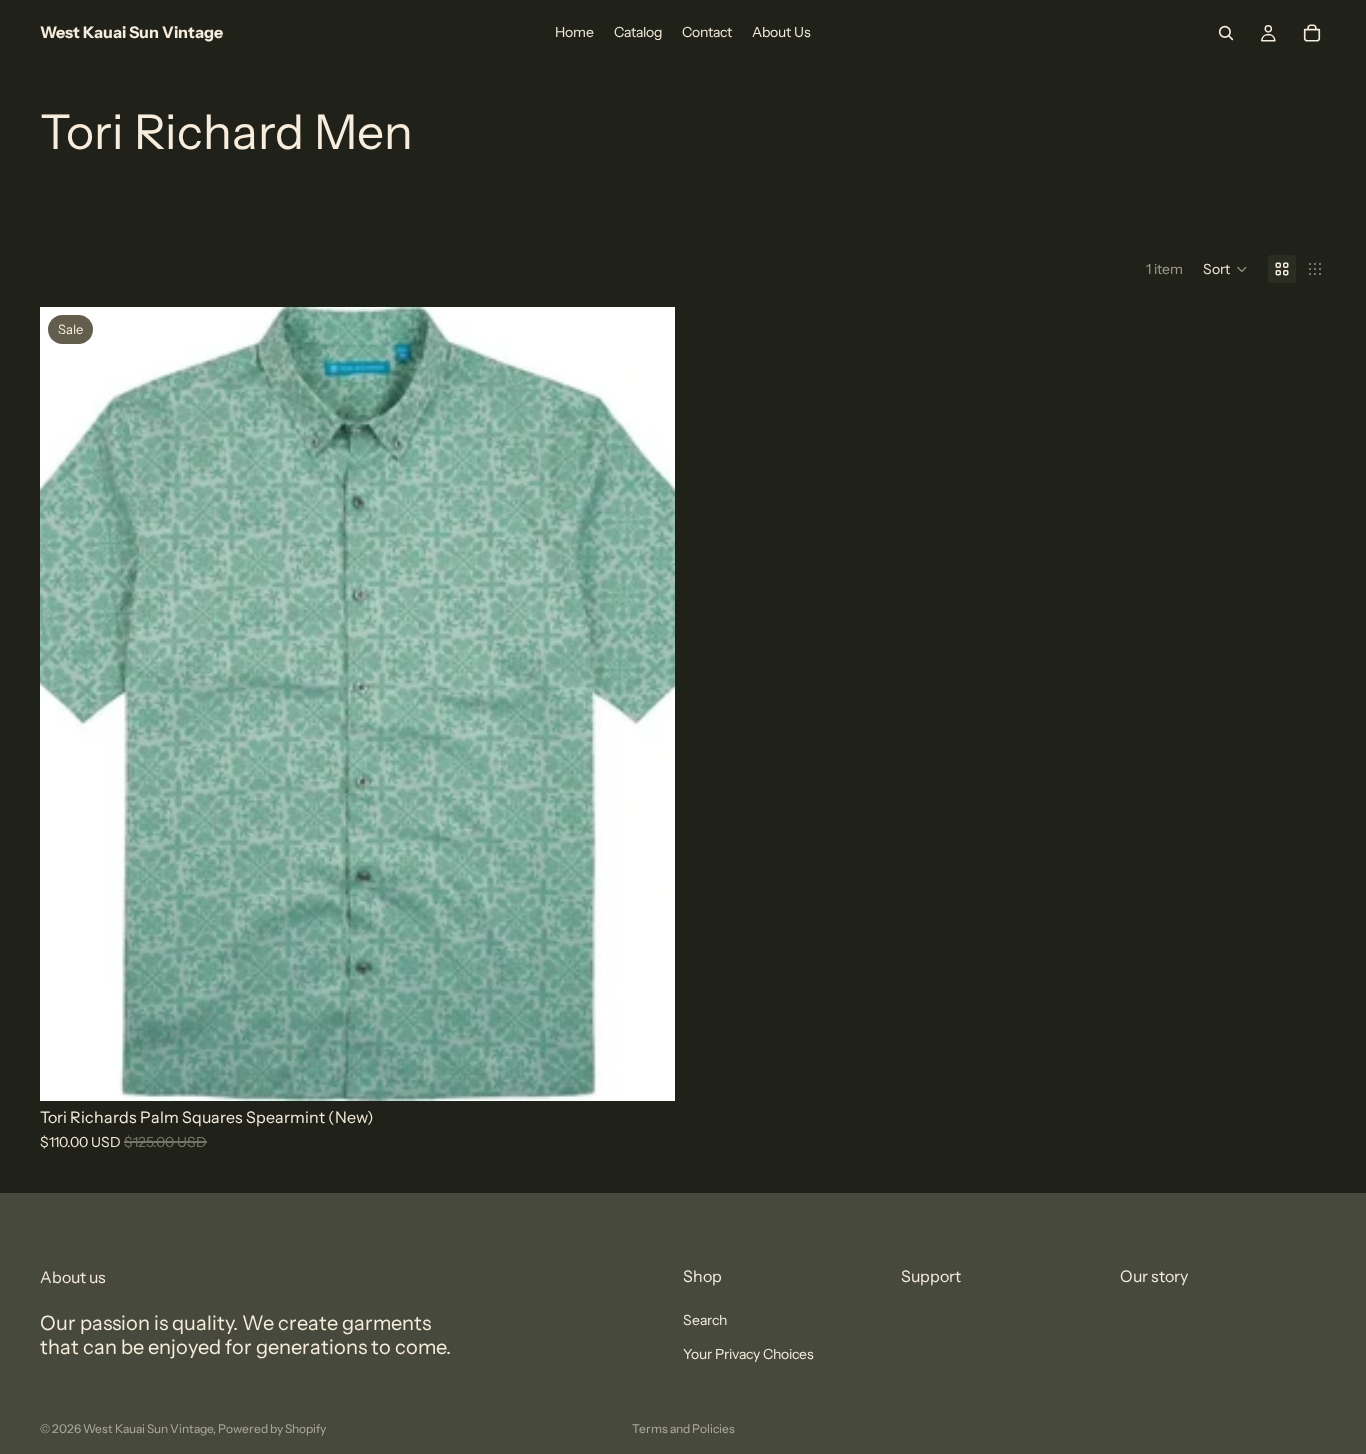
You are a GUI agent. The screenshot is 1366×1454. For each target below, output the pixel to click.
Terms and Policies (683, 1428)
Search (705, 1320)
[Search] (1226, 33)
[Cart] (1312, 33)
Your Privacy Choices (748, 1355)
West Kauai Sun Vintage (148, 1428)
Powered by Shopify (272, 1428)
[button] (1225, 269)
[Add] (644, 1070)
